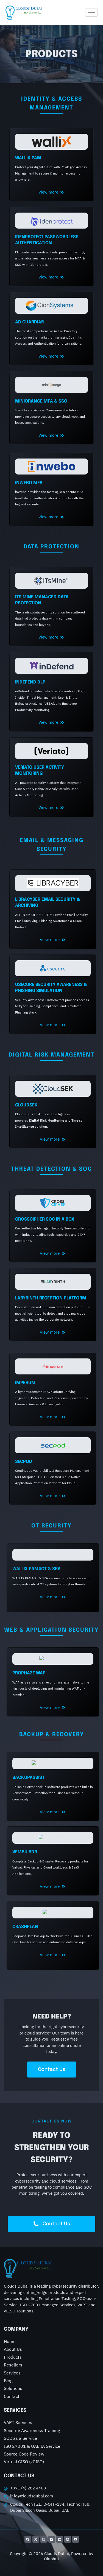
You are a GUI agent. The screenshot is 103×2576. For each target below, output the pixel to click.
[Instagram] (44, 2539)
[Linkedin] (60, 2539)
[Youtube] (76, 2539)
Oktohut (51, 2559)
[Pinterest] (68, 2539)
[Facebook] (28, 2539)
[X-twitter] (36, 2539)
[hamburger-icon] (91, 13)
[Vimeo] (52, 2539)
